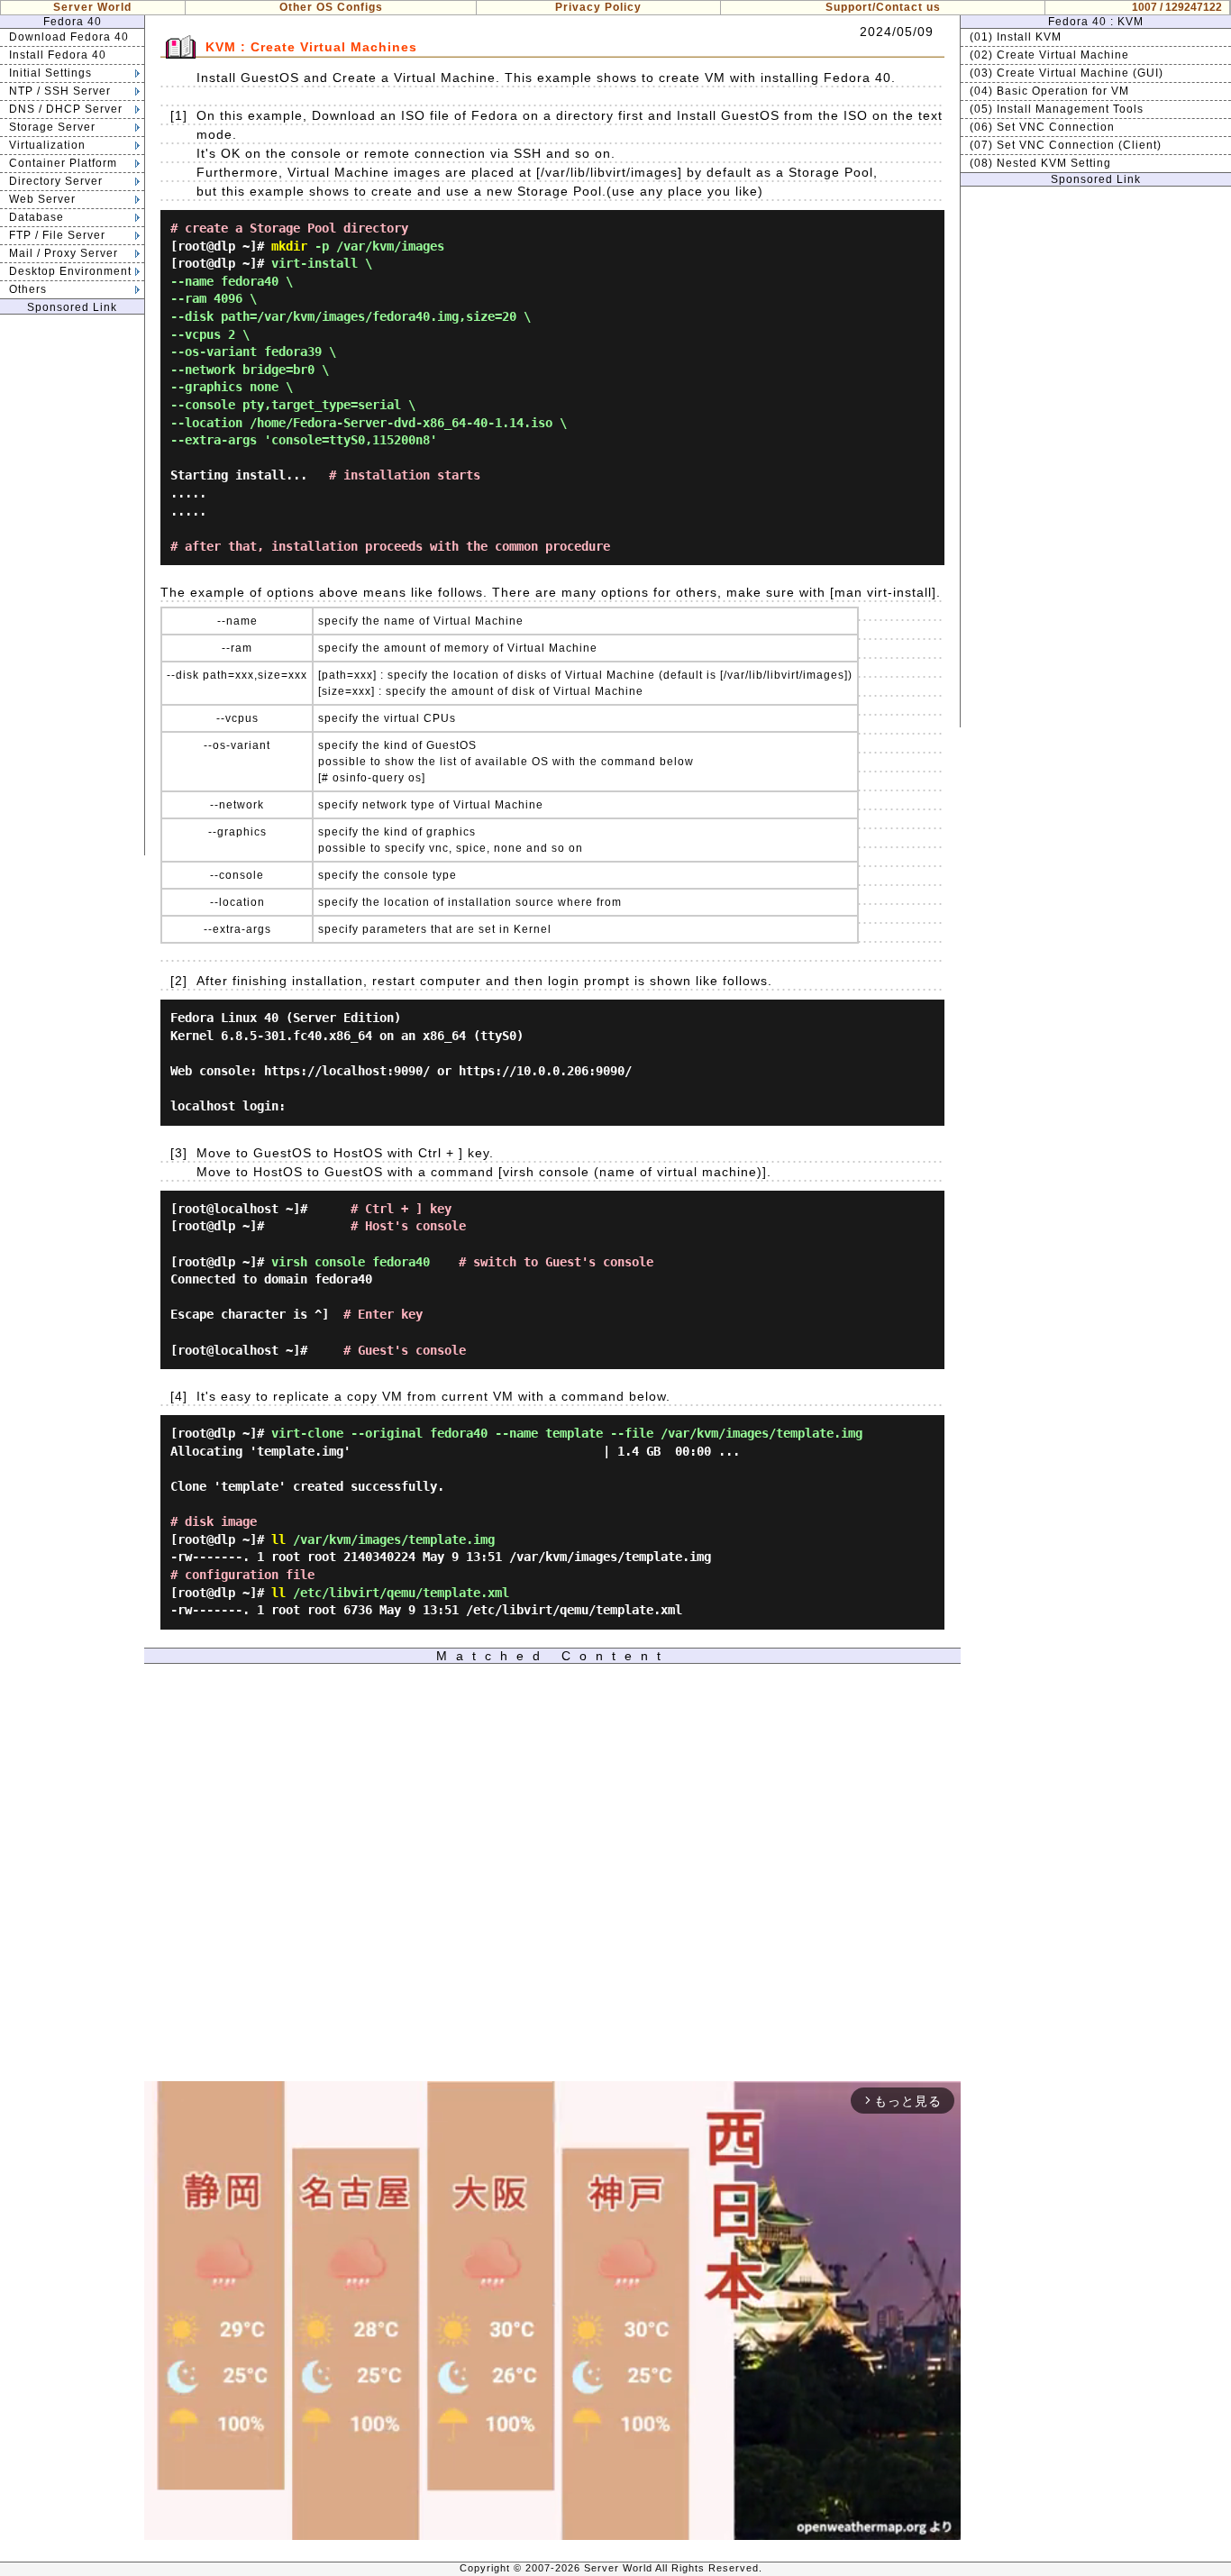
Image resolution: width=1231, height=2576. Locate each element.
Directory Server (56, 181)
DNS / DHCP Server (66, 109)
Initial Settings (50, 73)
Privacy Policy (598, 7)
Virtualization (47, 145)
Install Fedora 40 (58, 55)
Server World (92, 7)
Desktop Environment (70, 271)
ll (278, 1539)
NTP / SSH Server (60, 91)
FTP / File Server (57, 235)
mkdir (289, 246)
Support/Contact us (883, 7)
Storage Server (52, 127)
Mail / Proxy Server (64, 253)
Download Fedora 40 (69, 37)
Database (36, 217)
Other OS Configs (331, 7)
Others (28, 289)
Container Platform (63, 163)
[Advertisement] (72, 585)
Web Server (42, 199)
